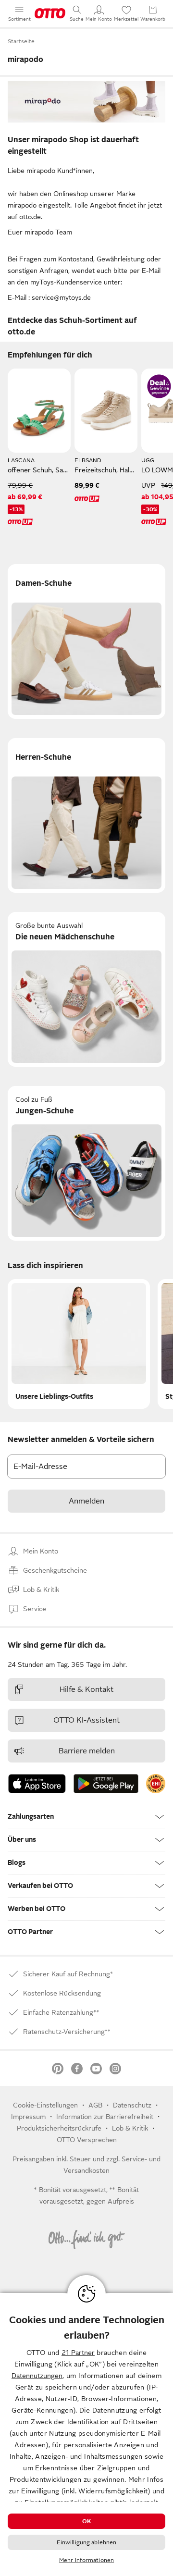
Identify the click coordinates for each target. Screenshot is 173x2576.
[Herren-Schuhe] (86, 815)
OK (86, 2521)
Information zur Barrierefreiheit (105, 2117)
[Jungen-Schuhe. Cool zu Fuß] (86, 1163)
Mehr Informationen (86, 2560)
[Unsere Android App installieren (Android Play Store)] (106, 1784)
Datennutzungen (37, 2376)
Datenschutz (132, 2105)
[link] (156, 1784)
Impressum (28, 2117)
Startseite (21, 41)
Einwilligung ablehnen (87, 2542)
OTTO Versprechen (87, 2140)
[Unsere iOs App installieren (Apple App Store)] (37, 1784)
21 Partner (78, 2353)
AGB (95, 2105)
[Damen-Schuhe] (86, 641)
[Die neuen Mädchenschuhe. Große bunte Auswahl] (86, 989)
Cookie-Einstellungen (45, 2105)
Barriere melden (87, 1751)
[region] (86, 2434)
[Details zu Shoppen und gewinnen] (159, 386)
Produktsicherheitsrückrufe (59, 2128)
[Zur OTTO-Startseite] (50, 13)
